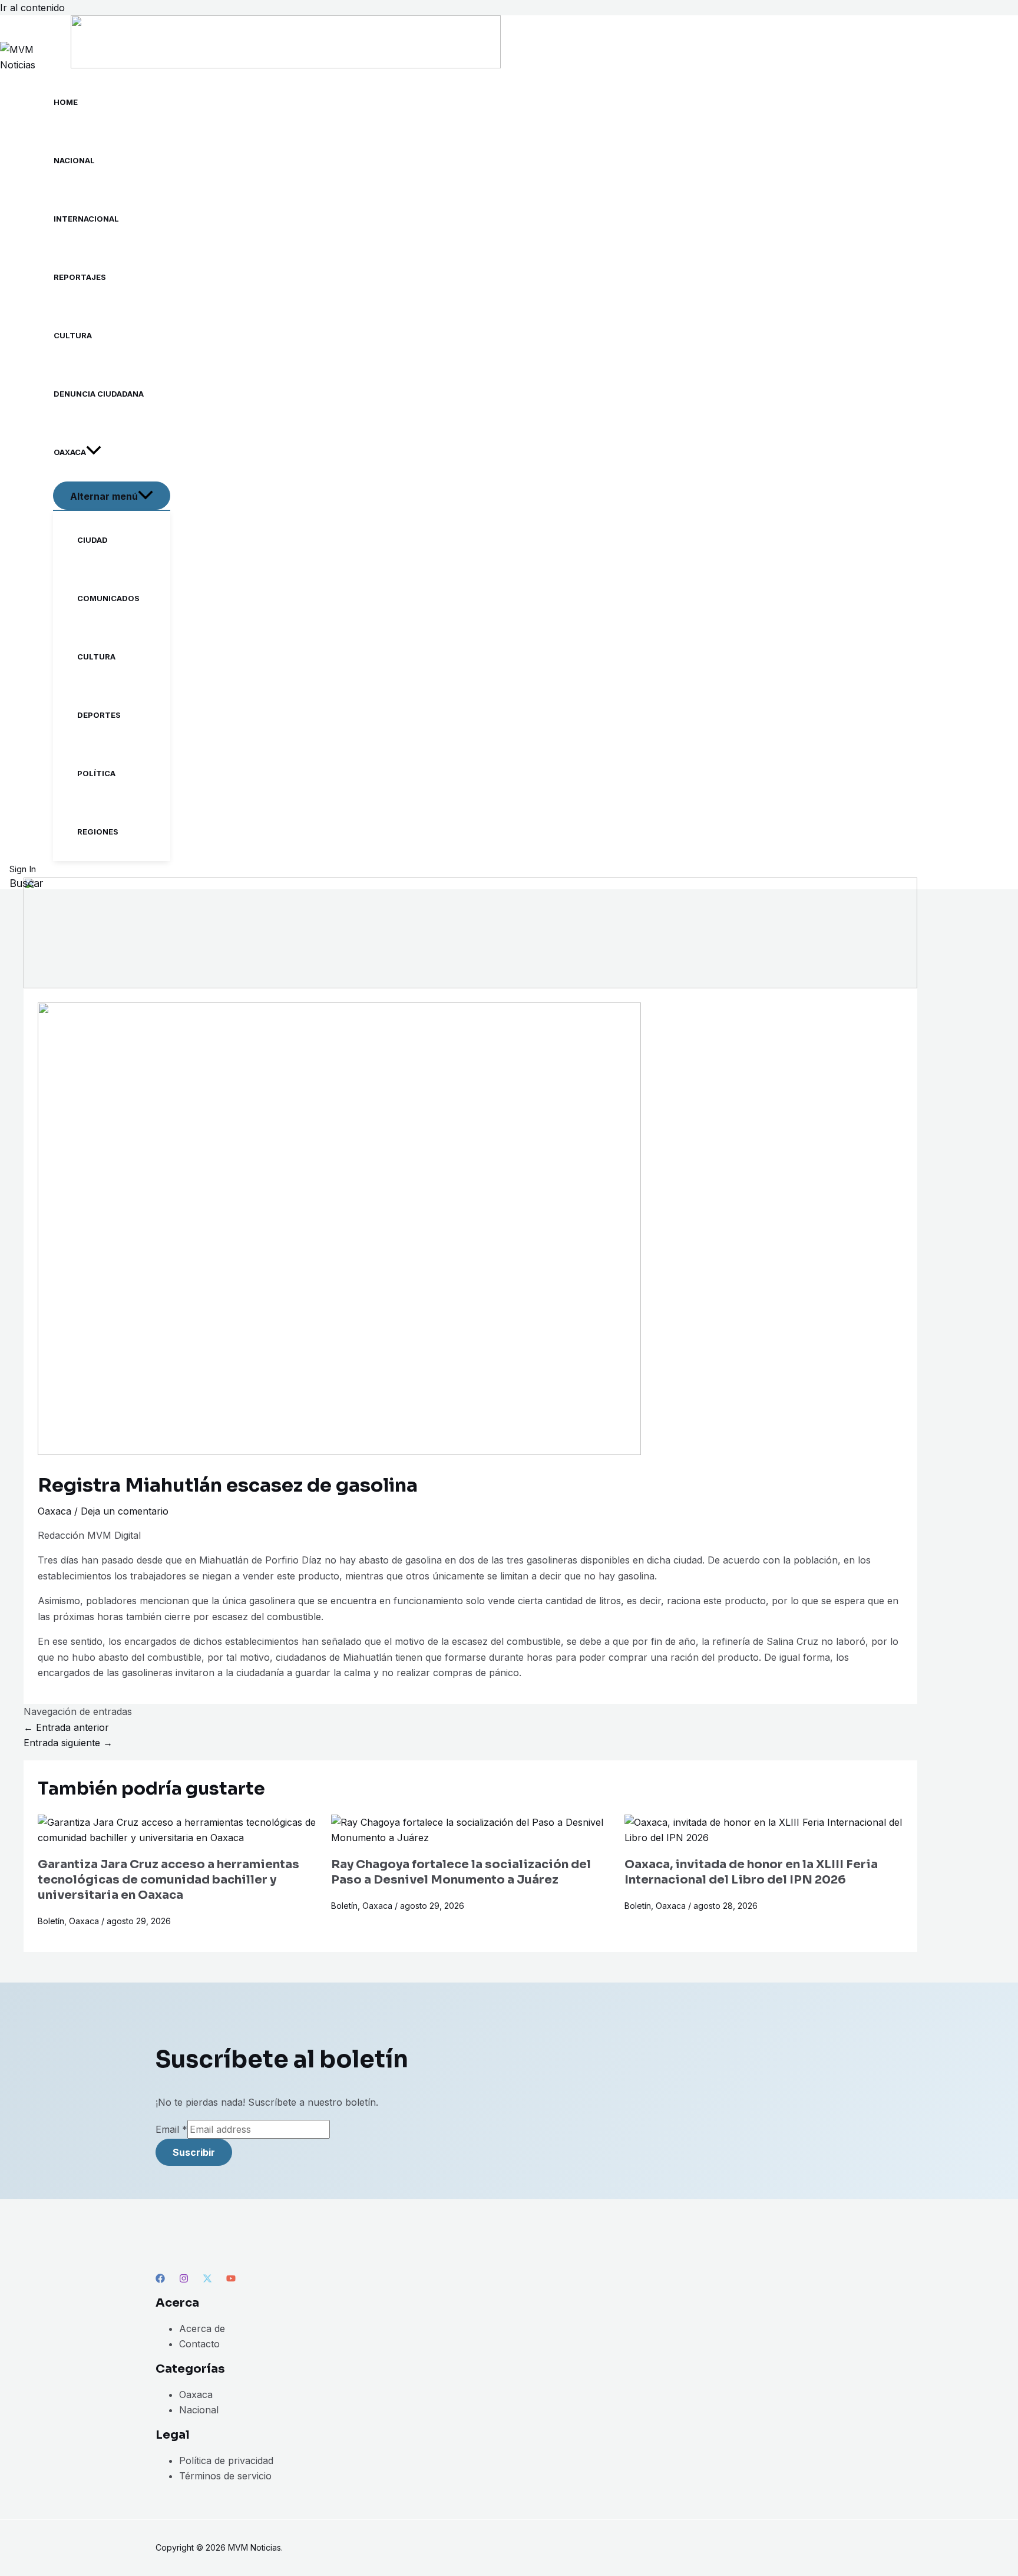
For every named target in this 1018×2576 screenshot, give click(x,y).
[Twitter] (207, 2280)
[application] (94, 452)
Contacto (199, 2344)
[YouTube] (231, 2280)
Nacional (199, 2410)
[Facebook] (160, 2280)
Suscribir (194, 2152)
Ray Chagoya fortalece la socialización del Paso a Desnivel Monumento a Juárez (461, 1872)
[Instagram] (184, 2280)
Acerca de (202, 2328)
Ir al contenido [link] (32, 8)
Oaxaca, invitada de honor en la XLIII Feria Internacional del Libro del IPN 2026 (751, 1872)
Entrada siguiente (68, 1743)
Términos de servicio (225, 2476)
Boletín (51, 1921)
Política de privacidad (226, 2460)
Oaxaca (54, 1511)
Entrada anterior (66, 1727)
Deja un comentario (125, 1511)
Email (171, 2129)
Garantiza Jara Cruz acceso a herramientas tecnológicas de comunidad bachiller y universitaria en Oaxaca (168, 1880)
